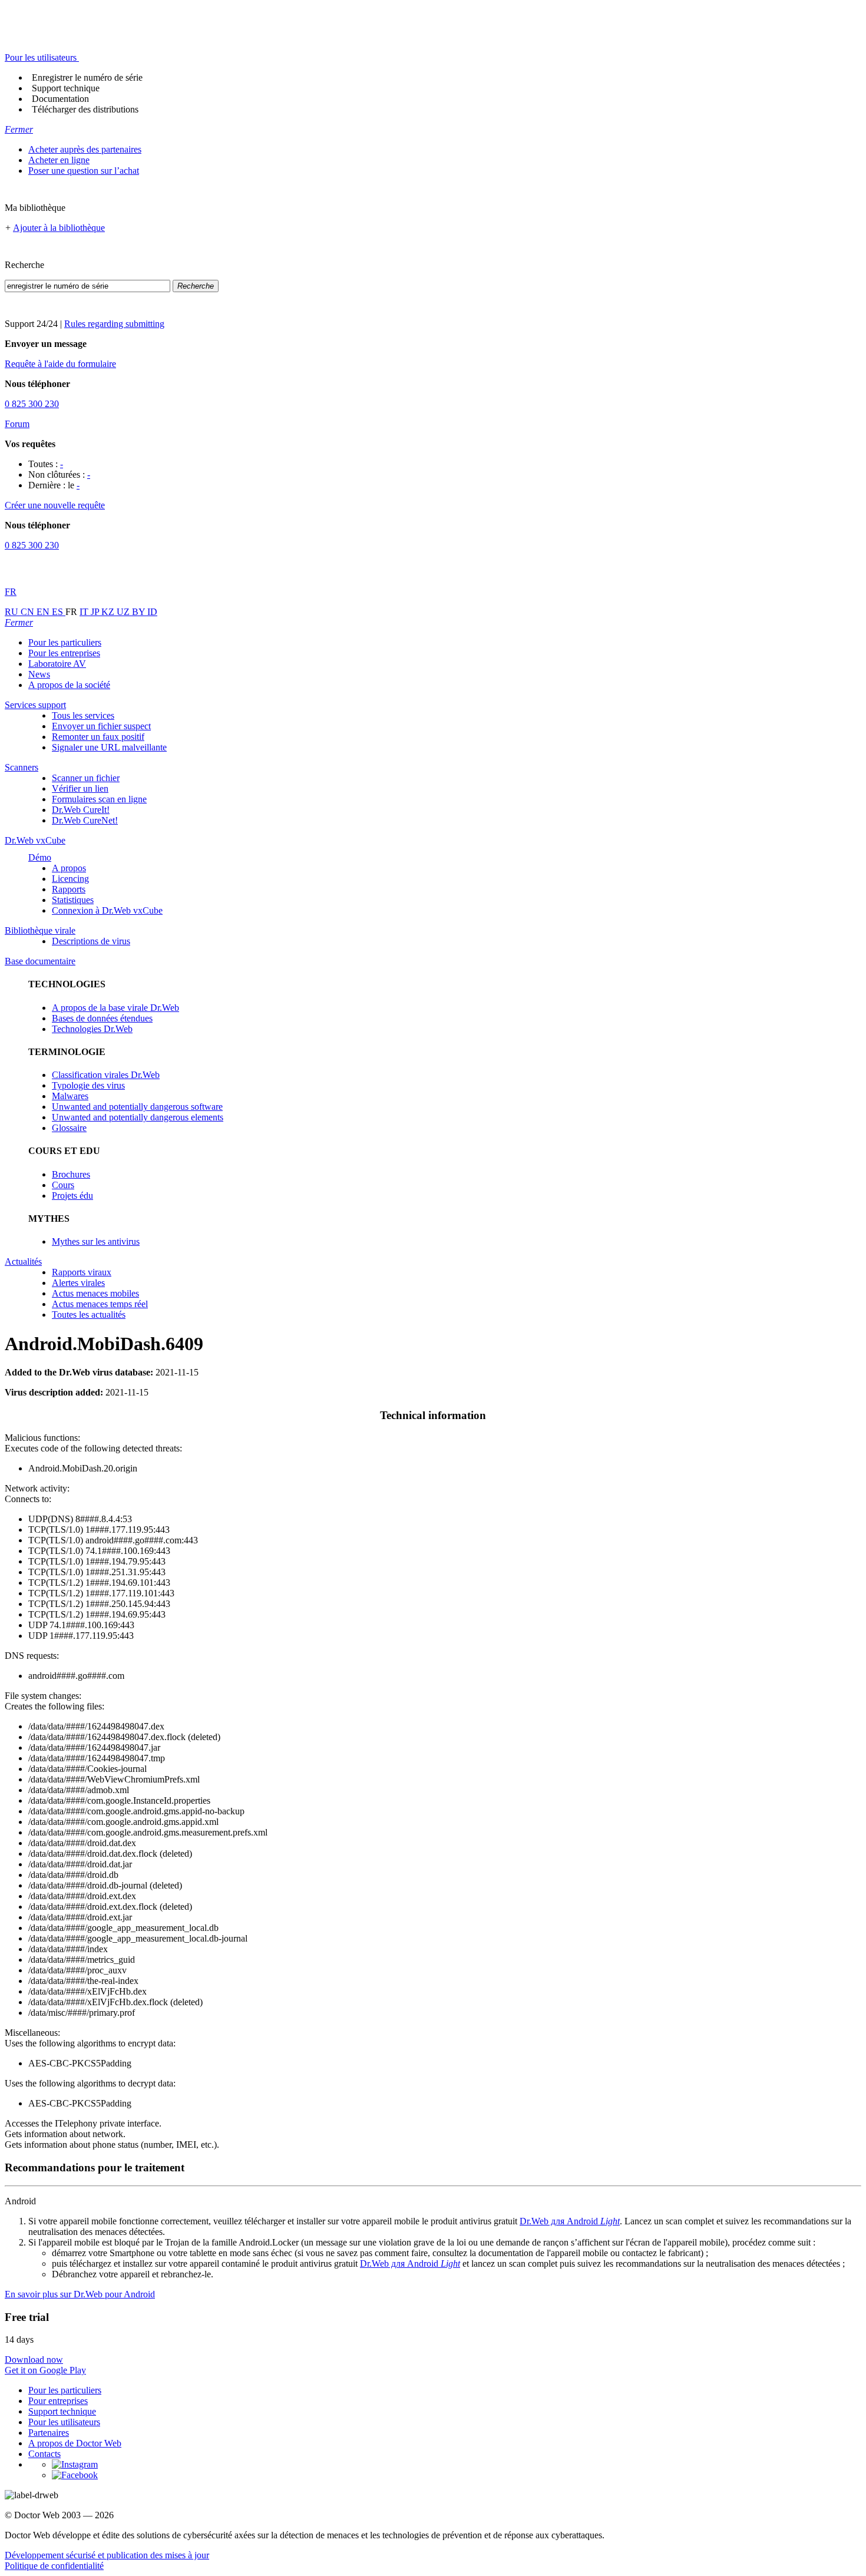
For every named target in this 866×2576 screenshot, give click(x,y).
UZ (124, 612)
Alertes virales (78, 1283)
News (39, 674)
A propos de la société (69, 685)
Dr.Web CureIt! (81, 810)
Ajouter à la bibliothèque (59, 228)
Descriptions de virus (91, 941)
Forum (17, 424)
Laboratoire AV (57, 664)
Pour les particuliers (65, 642)
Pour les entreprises (64, 653)
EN (44, 612)
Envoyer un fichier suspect (101, 726)
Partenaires (49, 2433)
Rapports (69, 889)
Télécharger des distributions (85, 109)
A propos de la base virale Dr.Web (115, 1008)
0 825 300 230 (32, 404)
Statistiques (73, 900)
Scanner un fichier (86, 778)
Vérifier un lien (80, 788)
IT (85, 612)
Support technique (66, 88)
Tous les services (83, 715)
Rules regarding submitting (114, 324)
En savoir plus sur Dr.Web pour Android (80, 2294)
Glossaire (69, 1128)
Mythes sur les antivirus (96, 1241)
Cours (63, 1185)
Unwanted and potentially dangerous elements (138, 1117)
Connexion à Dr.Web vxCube (107, 910)
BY (140, 612)
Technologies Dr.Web (92, 1029)
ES (59, 612)
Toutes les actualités (89, 1315)
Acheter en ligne (59, 160)
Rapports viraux (82, 1272)
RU (13, 612)
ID (152, 612)
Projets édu (72, 1196)
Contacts (44, 2454)
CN (29, 612)
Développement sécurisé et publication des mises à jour (107, 2555)
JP (96, 612)
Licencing (70, 879)
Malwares (70, 1096)
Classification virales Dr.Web (106, 1075)
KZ (109, 612)
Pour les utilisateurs (64, 2422)
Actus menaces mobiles (95, 1293)
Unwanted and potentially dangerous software (137, 1107)
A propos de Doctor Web (75, 2443)
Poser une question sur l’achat (84, 171)
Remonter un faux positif (98, 737)
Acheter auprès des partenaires (85, 149)
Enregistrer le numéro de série (87, 77)
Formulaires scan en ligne (99, 799)
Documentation (60, 99)
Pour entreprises (58, 2401)
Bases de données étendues (102, 1018)
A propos (69, 868)
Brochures (71, 1174)
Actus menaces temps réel (100, 1304)
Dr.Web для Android (570, 2221)
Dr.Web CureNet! (85, 820)
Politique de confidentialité (54, 2566)
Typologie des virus (88, 1085)
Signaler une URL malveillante (109, 747)
